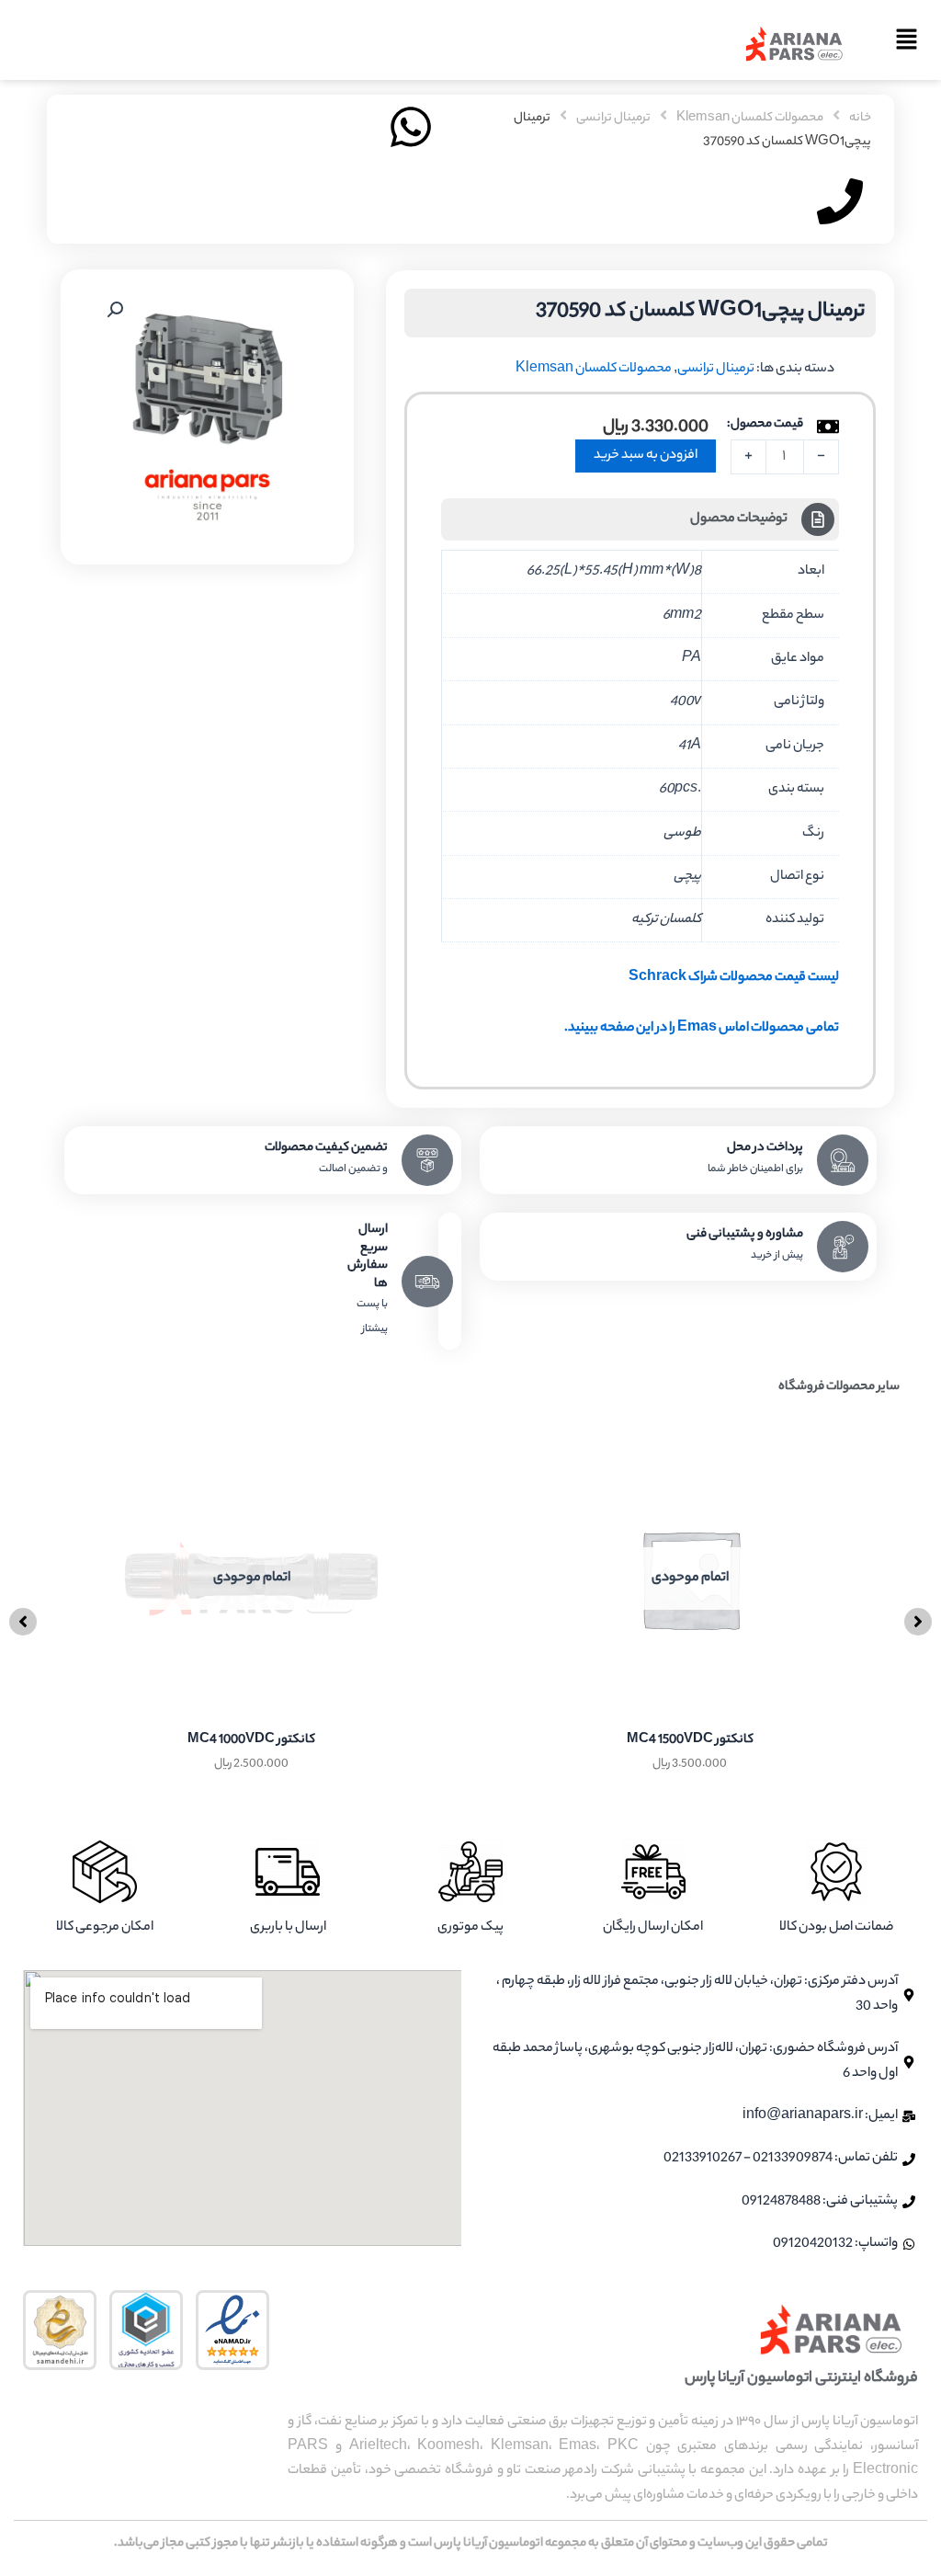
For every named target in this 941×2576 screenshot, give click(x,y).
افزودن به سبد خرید (646, 456)
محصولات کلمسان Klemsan (750, 119)
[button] (900, 44)
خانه (860, 119)
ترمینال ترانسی (613, 119)
